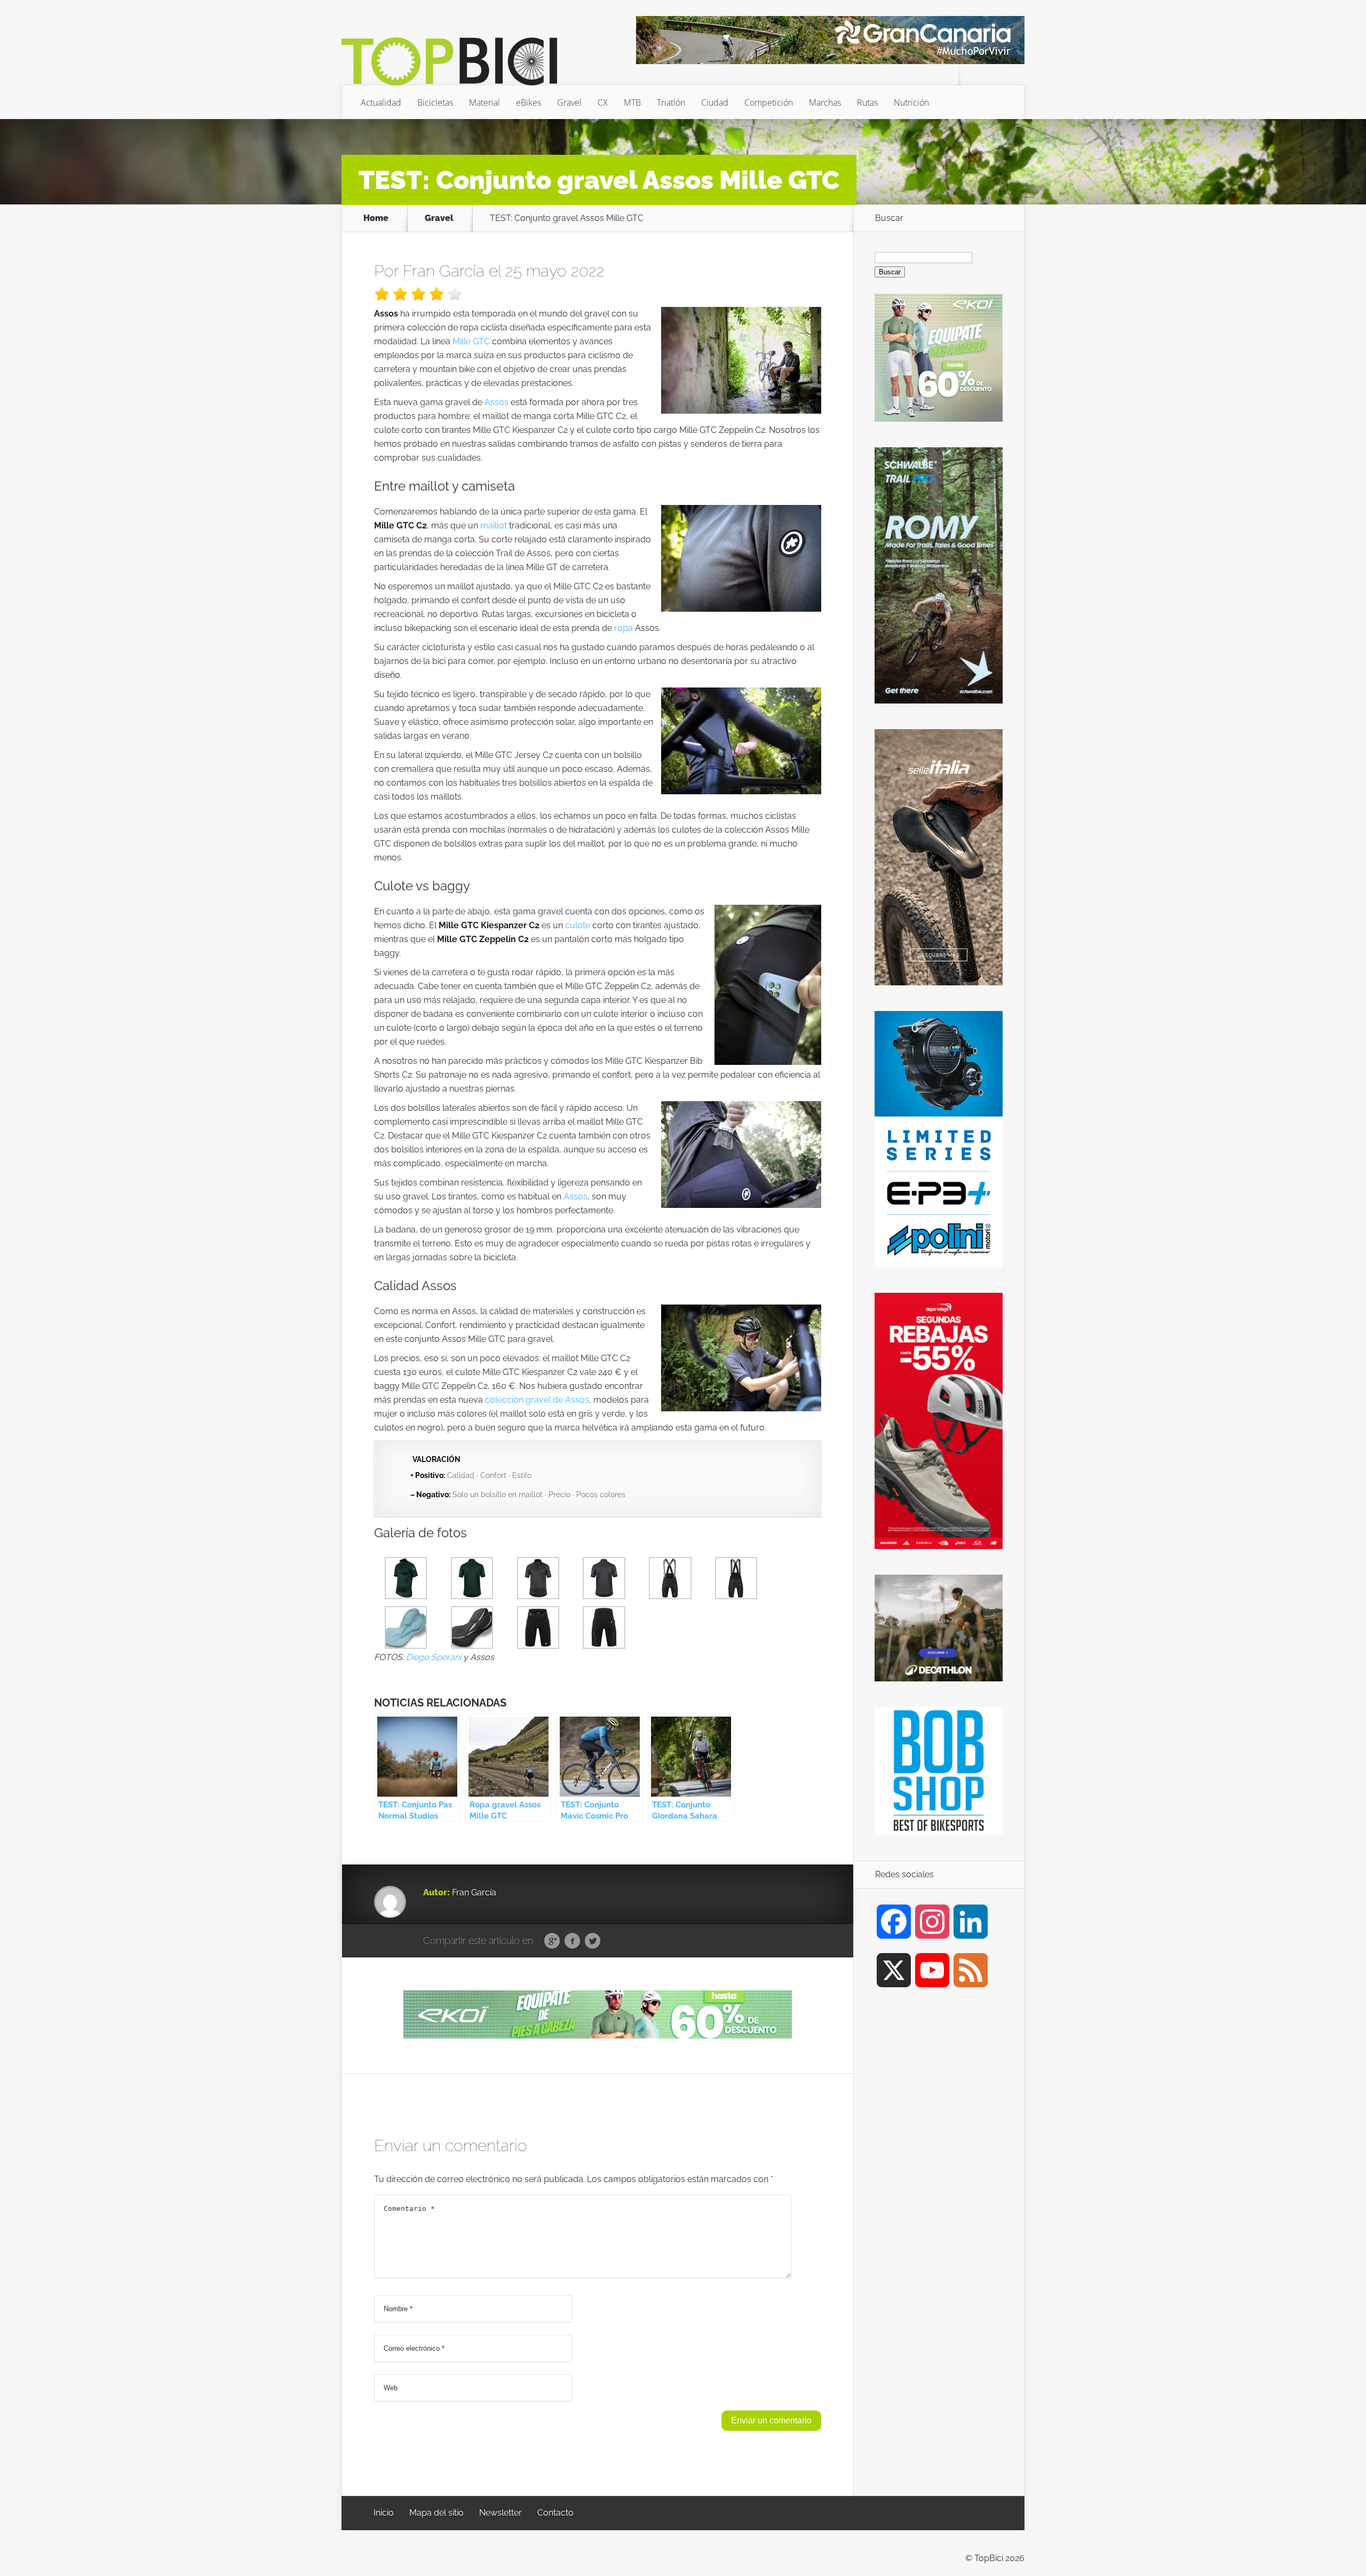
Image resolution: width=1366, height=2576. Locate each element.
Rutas (867, 102)
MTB (632, 102)
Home (376, 218)
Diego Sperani (434, 1657)
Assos (497, 402)
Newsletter (501, 2513)
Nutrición (911, 102)
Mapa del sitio (436, 2513)
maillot (494, 526)
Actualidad (381, 102)
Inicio (384, 2513)
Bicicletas (435, 102)
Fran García (444, 271)
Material (485, 102)
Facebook (572, 1941)
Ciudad (715, 102)
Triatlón (671, 102)
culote (578, 925)
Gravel (569, 102)
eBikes (529, 102)
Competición (769, 102)
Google (552, 1941)
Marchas (825, 102)
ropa (624, 628)
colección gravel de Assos (537, 1400)
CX (603, 102)
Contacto (555, 2513)
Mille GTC (471, 341)
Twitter (593, 1941)
